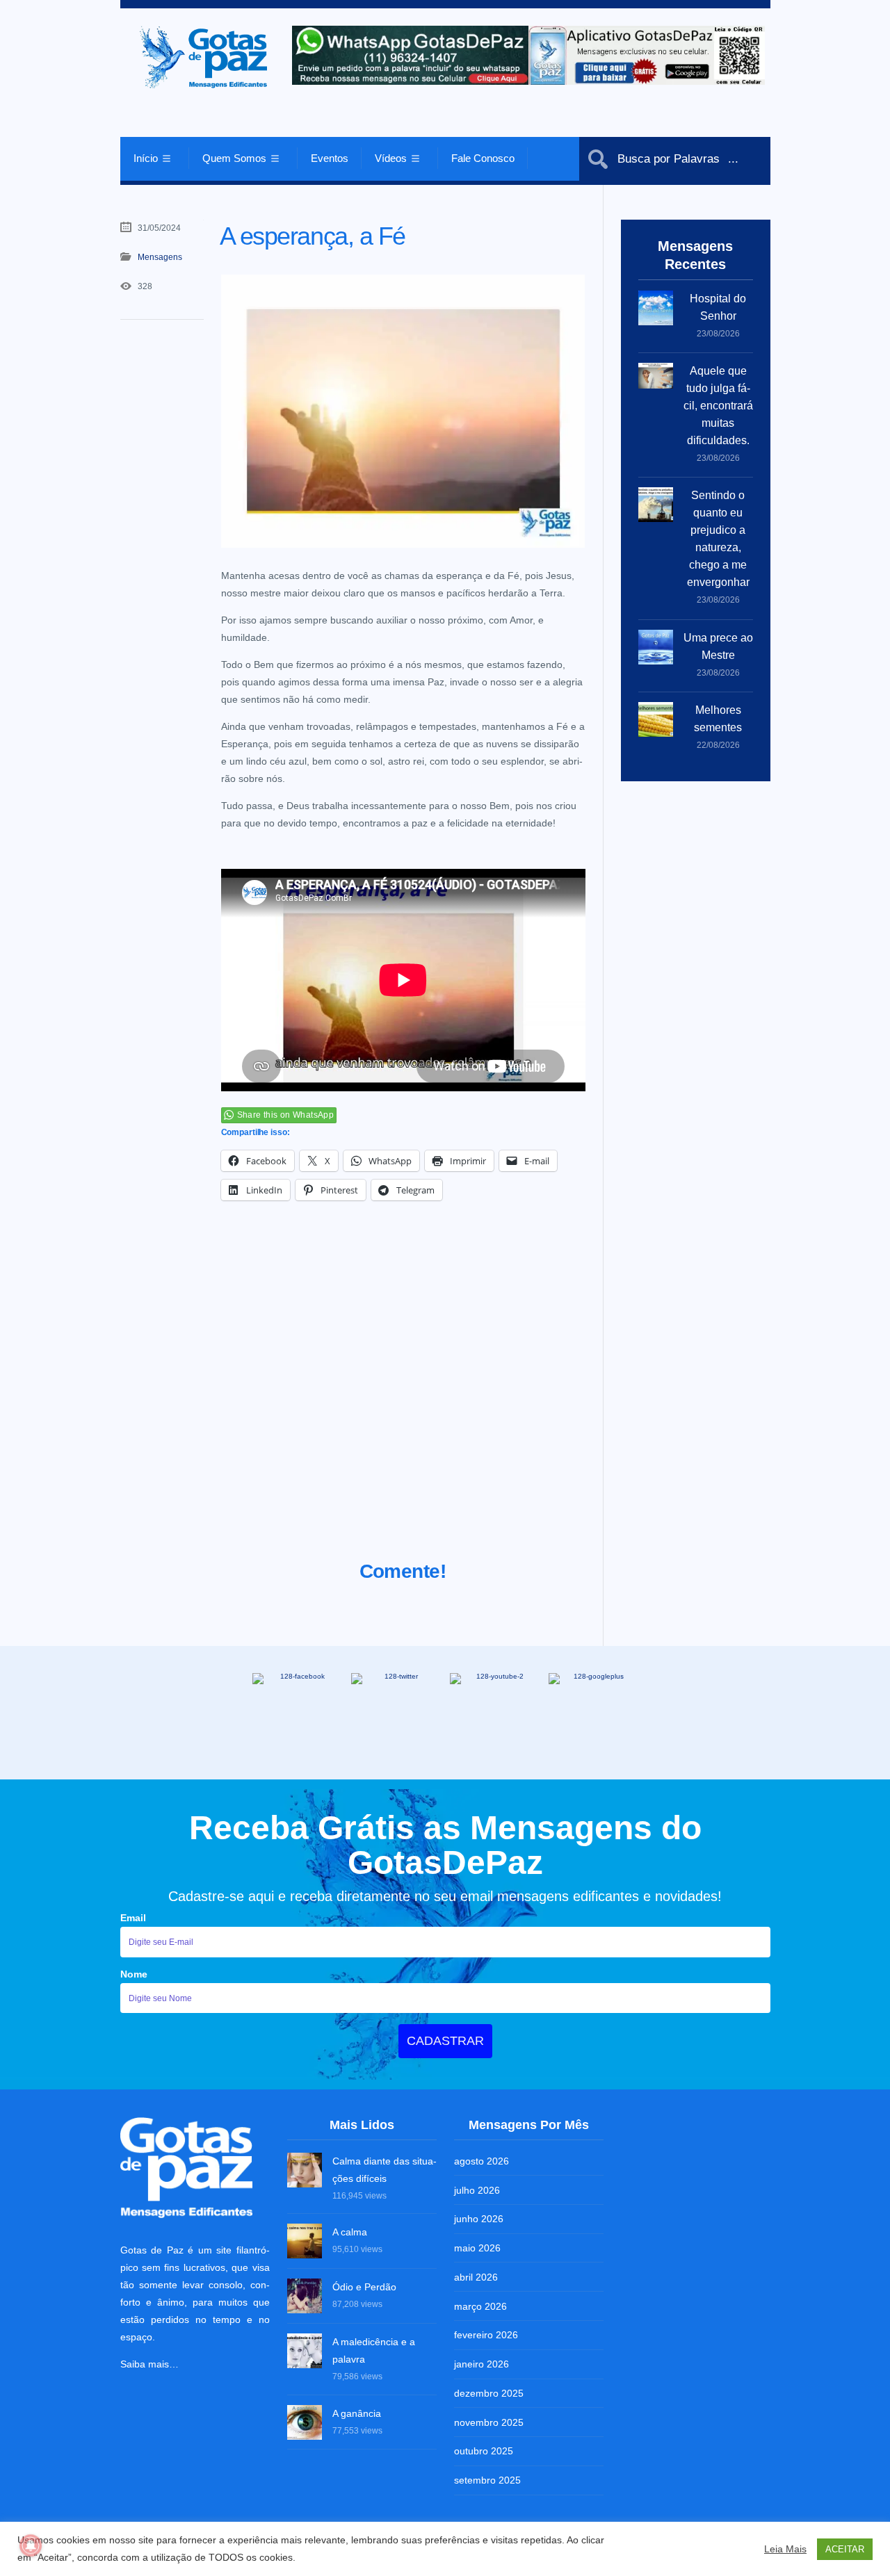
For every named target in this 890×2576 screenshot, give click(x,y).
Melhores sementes (718, 719)
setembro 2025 (487, 2480)
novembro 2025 (489, 2422)
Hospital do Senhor (718, 307)
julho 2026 (477, 2190)
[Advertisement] (403, 1398)
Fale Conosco (483, 158)
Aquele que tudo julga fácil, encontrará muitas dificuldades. (718, 406)
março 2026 (480, 2306)
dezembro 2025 (489, 2393)
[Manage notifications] (31, 2545)
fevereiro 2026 (486, 2335)
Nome (134, 1974)
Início (146, 158)
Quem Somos (234, 158)
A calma (350, 2232)
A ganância (357, 2413)
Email (133, 1918)
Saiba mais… (149, 2364)
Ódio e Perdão (364, 2287)
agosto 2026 (482, 2161)
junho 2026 (479, 2219)
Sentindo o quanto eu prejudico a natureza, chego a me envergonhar (718, 539)
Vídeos (391, 158)
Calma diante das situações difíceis (385, 2170)
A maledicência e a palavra (374, 2350)
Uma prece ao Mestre (718, 646)
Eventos (330, 158)
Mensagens (160, 257)
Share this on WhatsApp (286, 1115)
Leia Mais (785, 2549)
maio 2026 (477, 2248)
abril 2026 (476, 2277)
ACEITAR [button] (845, 2549)
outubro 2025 (484, 2451)
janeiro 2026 (482, 2364)
